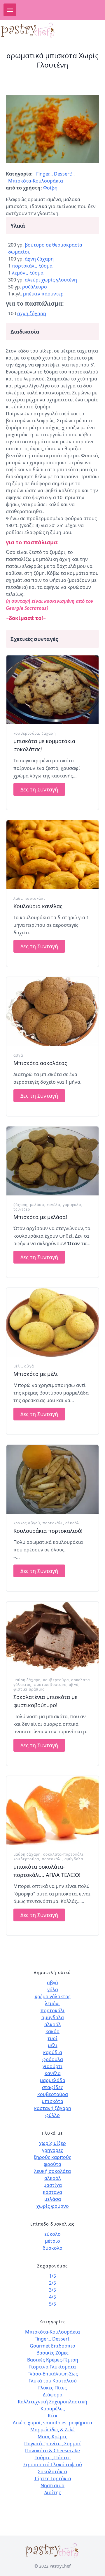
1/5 (52, 2276)
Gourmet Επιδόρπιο (52, 2346)
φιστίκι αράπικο (29, 1689)
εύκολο (52, 2234)
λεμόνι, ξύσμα (28, 273)
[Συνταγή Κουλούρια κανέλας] (52, 855)
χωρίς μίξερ (52, 2143)
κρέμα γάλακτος (53, 1996)
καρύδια (53, 2052)
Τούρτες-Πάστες (53, 2458)
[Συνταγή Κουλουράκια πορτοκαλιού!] (52, 1479)
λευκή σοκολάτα (52, 2171)
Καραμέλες (53, 2409)
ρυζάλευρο (35, 287)
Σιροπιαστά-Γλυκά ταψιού (53, 2465)
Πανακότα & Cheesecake (52, 2451)
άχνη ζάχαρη (39, 259)
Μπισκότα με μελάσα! (40, 1217)
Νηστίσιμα (52, 2485)
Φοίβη (50, 188)
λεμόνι (52, 2003)
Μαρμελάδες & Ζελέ (52, 2430)
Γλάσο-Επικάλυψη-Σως (53, 2374)
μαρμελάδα (53, 2080)
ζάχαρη (49, 733)
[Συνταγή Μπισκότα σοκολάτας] (52, 1012)
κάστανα (52, 2192)
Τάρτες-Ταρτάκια (53, 2478)
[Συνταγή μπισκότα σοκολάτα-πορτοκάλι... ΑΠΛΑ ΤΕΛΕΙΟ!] (52, 1811)
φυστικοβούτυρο (50, 1685)
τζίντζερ (22, 1209)
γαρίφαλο (72, 1205)
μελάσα (37, 1205)
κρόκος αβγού (27, 1523)
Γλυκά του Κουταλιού (53, 2381)
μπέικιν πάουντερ (43, 294)
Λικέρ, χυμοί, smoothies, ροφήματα (52, 2423)
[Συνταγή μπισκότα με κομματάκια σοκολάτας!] (52, 690)
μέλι (18, 1366)
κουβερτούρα (26, 733)
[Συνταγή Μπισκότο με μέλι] (52, 1322)
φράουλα (53, 2059)
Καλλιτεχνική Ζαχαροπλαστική (52, 2402)
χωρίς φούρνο (53, 2206)
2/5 (52, 2283)
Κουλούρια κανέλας (38, 906)
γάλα (53, 1989)
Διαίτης (53, 2492)
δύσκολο (52, 2248)
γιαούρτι (52, 2066)
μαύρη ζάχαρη (27, 1680)
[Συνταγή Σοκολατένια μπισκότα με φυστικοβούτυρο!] (52, 1636)
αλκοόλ (72, 1523)
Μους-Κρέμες (52, 2437)
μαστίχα (53, 2185)
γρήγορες (52, 2150)
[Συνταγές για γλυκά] (33, 30)
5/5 (52, 2304)
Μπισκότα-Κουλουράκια (36, 181)
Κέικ (53, 2416)
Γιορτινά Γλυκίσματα (52, 2367)
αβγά (18, 1055)
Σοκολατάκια (52, 2472)
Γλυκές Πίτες (52, 2388)
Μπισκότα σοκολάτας (40, 1063)
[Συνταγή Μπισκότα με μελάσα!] (52, 1161)
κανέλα (53, 1205)
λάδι (18, 898)
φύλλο (52, 2115)
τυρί (52, 2038)
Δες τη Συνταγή (39, 789)
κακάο (52, 2031)
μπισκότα (52, 2101)
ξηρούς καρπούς (52, 2157)
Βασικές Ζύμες (52, 2353)
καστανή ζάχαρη (53, 2108)
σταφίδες (52, 2087)
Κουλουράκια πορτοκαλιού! (48, 1531)
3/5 (52, 2290)
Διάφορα (53, 2395)
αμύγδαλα (74, 1859)
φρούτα (52, 2164)
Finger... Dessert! (54, 174)
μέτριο (52, 2241)
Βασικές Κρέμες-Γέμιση (53, 2360)
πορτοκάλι (35, 898)
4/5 (52, 2297)
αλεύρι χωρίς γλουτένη (51, 280)
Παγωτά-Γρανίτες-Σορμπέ (53, 2444)
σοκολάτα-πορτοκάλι (63, 1854)
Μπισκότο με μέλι (36, 1374)
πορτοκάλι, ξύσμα (32, 266)
